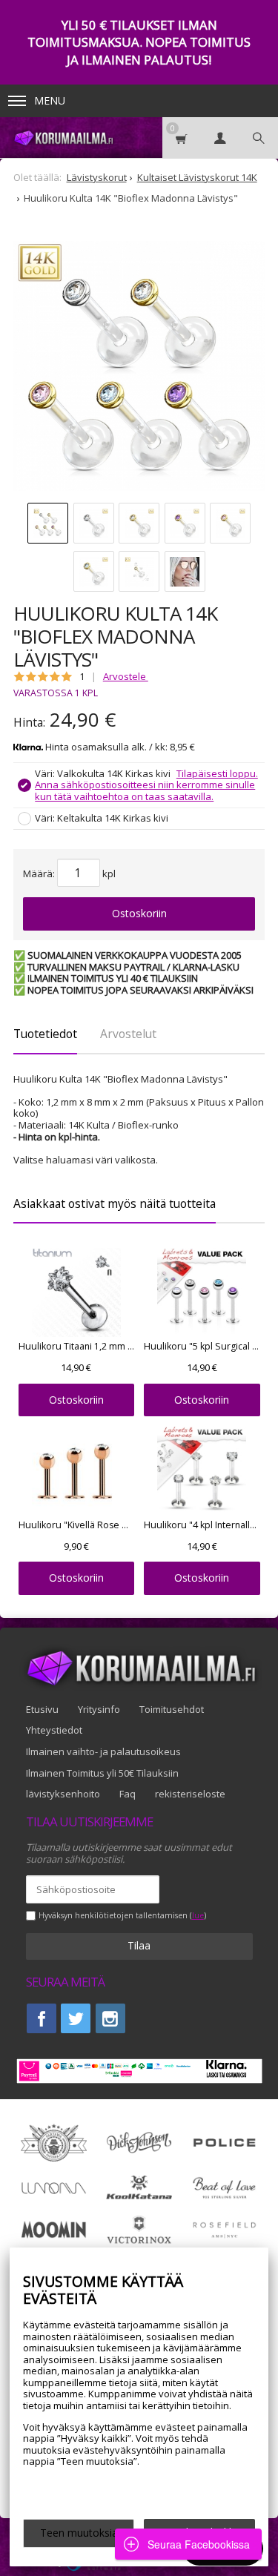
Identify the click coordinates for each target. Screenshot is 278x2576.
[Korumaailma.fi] (63, 138)
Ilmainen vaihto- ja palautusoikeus (103, 1751)
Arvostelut (128, 1034)
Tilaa (139, 1945)
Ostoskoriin (139, 913)
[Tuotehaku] (259, 138)
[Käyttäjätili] (220, 138)
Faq (128, 1794)
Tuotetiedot (45, 1034)
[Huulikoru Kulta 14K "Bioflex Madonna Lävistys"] (139, 367)
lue (198, 1916)
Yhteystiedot (54, 1730)
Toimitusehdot (172, 1709)
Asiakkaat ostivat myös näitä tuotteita (115, 1203)
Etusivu (42, 1709)
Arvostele (126, 676)
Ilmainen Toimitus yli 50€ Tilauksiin (102, 1773)
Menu (50, 100)
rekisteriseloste (190, 1794)
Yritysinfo (99, 1709)
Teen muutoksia (79, 2533)
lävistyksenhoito (63, 1794)
